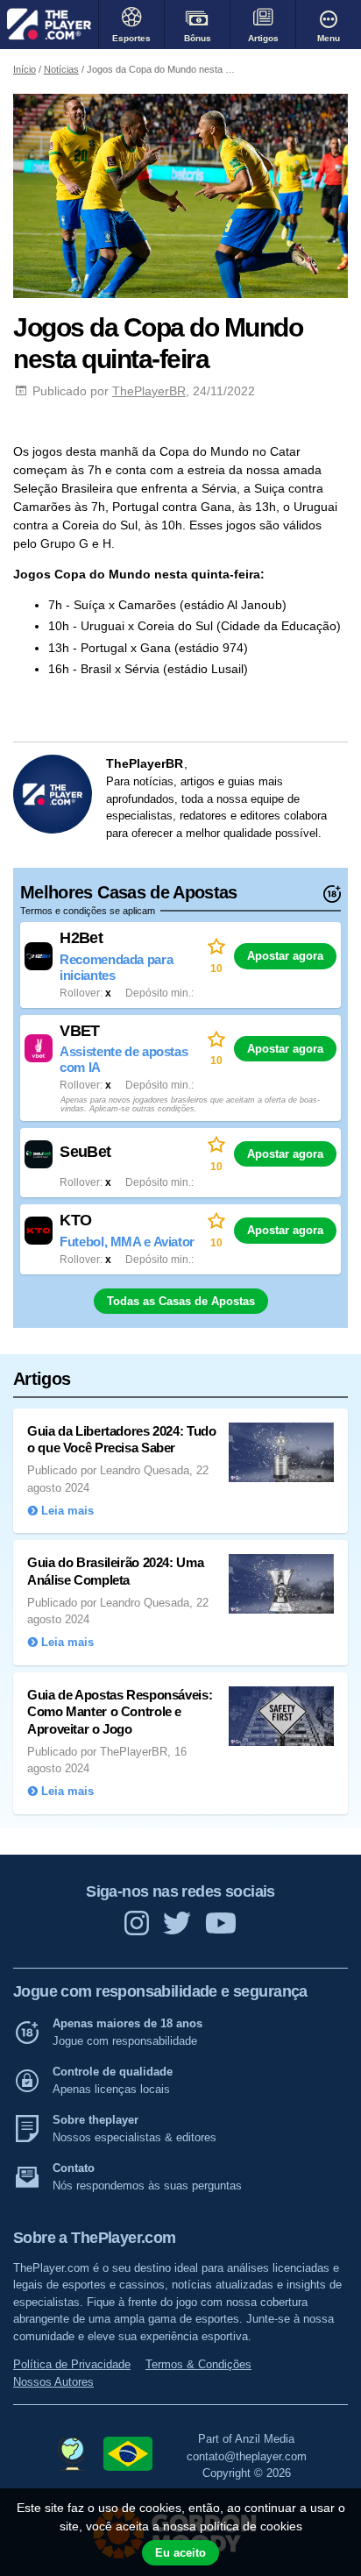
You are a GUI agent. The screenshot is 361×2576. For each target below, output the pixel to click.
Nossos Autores (53, 2382)
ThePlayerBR (149, 391)
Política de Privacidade (72, 2364)
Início (25, 69)
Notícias (61, 69)
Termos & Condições (198, 2364)
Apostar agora (285, 956)
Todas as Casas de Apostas (181, 1301)
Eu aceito (180, 2553)
